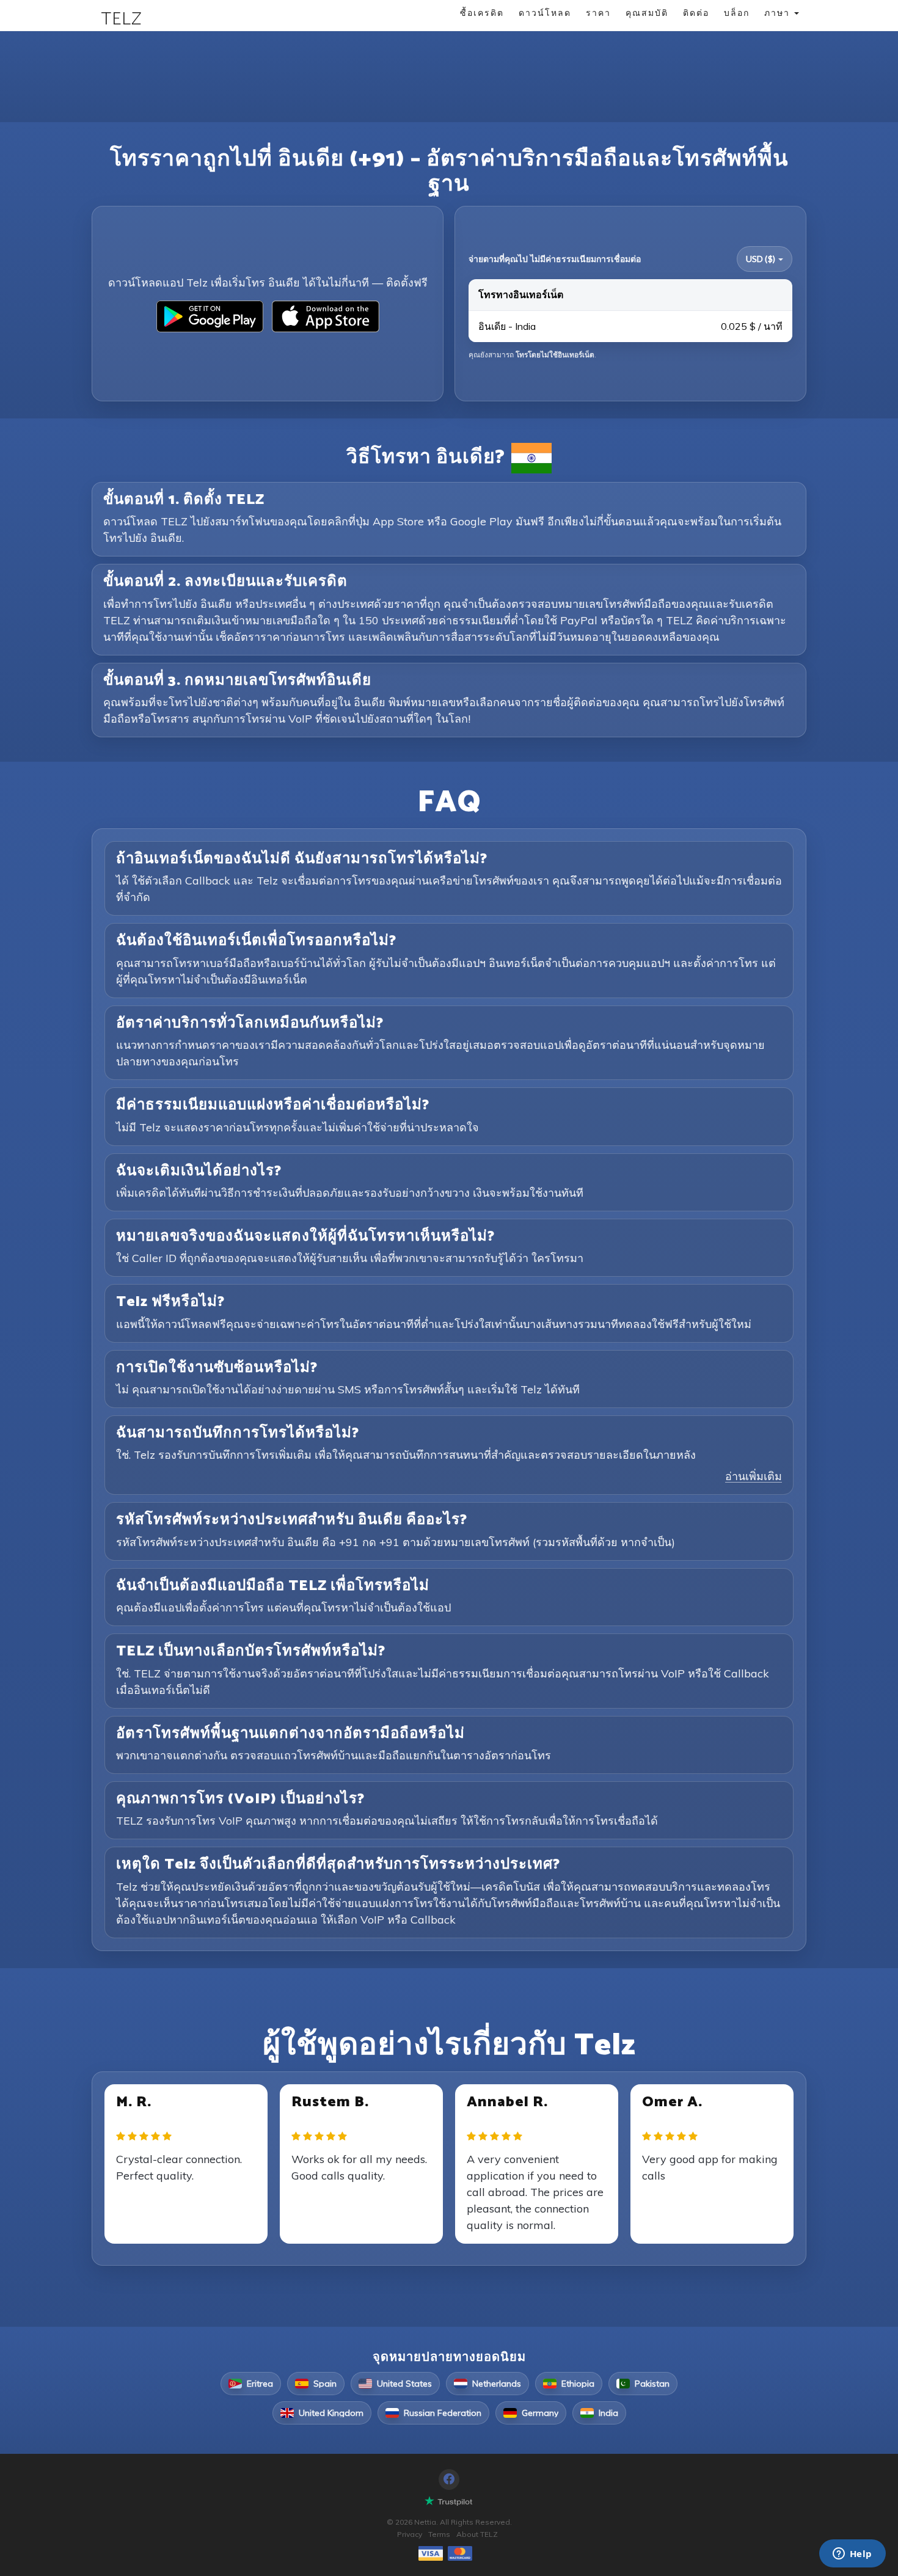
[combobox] (765, 259)
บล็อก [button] (737, 13)
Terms (439, 2534)
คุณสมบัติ (647, 13)
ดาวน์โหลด (545, 13)
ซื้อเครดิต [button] (482, 13)
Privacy (410, 2534)
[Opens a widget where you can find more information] (852, 2555)
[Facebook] (449, 2479)
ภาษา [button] (779, 13)
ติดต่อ (696, 13)
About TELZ (477, 2534)
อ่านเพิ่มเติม (754, 1476)
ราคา (598, 13)
